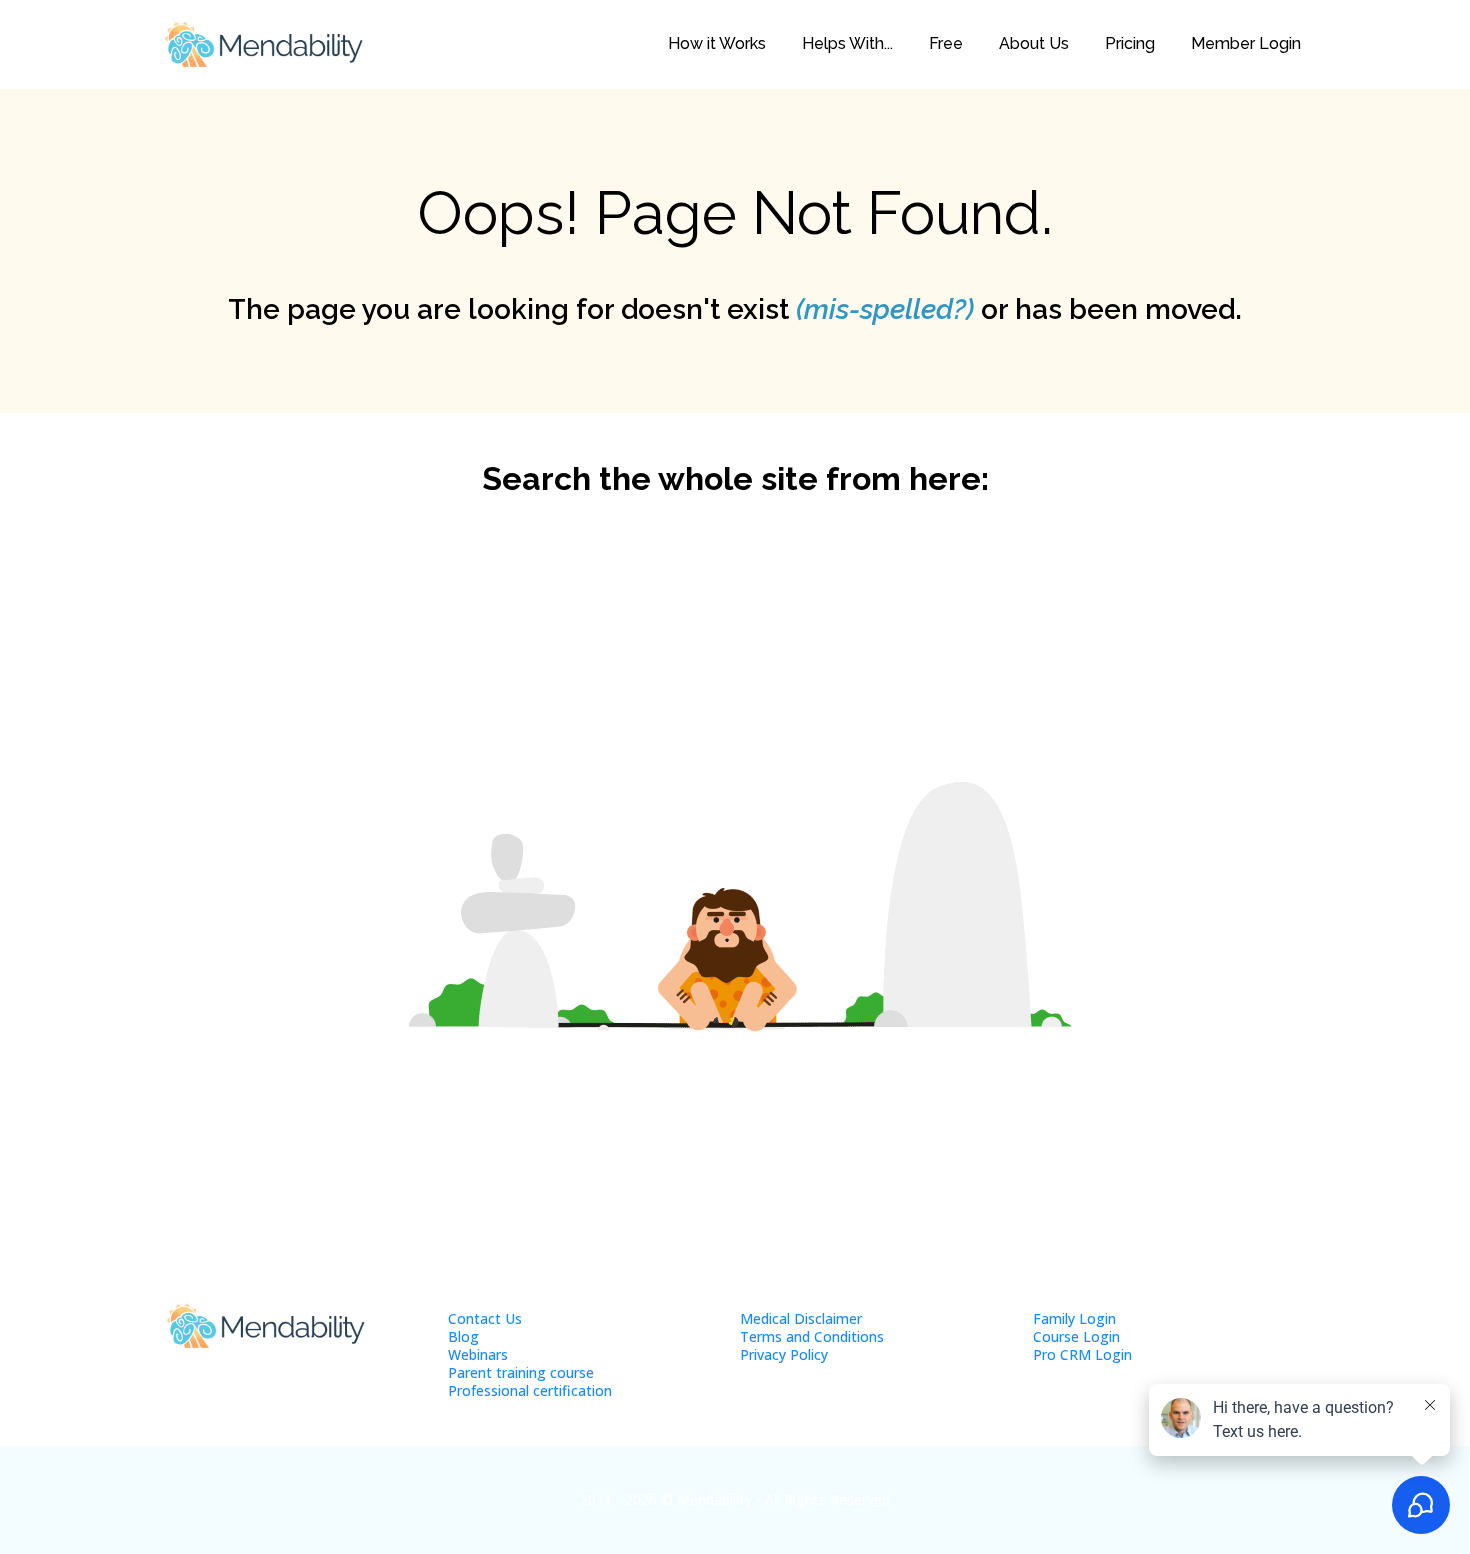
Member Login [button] (1246, 43)
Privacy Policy (784, 1354)
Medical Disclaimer (801, 1318)
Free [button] (946, 43)
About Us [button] (1034, 43)
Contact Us (485, 1318)
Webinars (478, 1354)
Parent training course (521, 1372)
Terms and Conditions (812, 1336)
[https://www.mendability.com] (263, 44)
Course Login (1076, 1336)
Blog (463, 1336)
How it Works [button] (717, 43)
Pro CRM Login (1082, 1354)
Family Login (1074, 1318)
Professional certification (530, 1390)
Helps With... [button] (847, 43)
